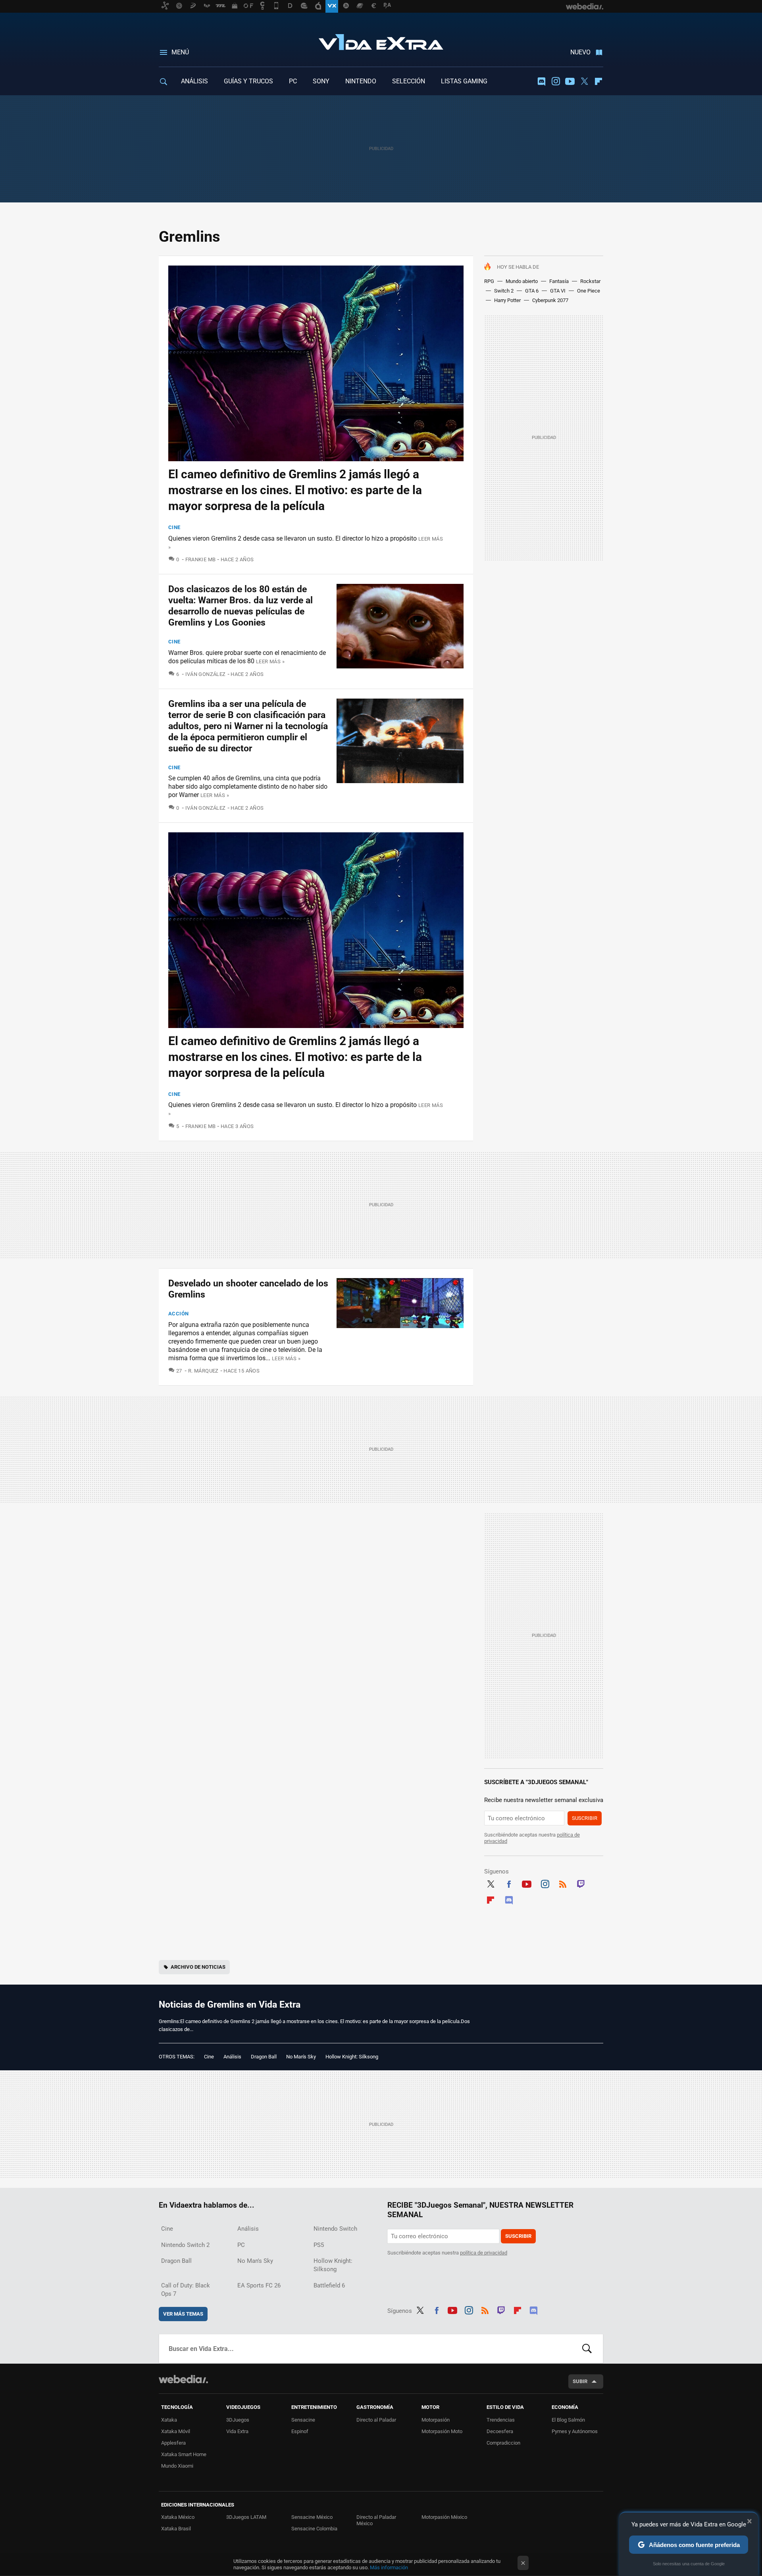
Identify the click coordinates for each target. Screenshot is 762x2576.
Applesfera (173, 2443)
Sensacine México (312, 2517)
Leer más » (270, 661)
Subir (580, 2381)
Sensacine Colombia (314, 2529)
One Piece (589, 291)
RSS (563, 1883)
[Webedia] (183, 2379)
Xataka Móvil (176, 2431)
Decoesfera (500, 2431)
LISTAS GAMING (464, 81)
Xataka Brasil (176, 2529)
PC (293, 81)
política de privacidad (484, 2253)
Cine (174, 527)
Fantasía (559, 281)
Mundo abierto (522, 281)
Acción (178, 1314)
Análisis (232, 2057)
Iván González (206, 674)
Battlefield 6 (329, 2285)
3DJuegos (238, 2420)
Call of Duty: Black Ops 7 (186, 2290)
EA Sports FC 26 (259, 2285)
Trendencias (501, 2420)
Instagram (556, 81)
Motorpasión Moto (442, 2431)
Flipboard (598, 81)
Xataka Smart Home (184, 2454)
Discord (541, 81)
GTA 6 (532, 291)
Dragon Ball (264, 2057)
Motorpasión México (444, 2517)
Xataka (169, 2420)
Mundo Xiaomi (177, 2466)
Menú (180, 52)
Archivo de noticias (198, 1967)
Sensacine (303, 2420)
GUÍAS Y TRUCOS (248, 81)
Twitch (581, 1883)
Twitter (584, 81)
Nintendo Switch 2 (185, 2245)
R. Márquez (203, 1371)
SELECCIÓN (409, 81)
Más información (389, 2567)
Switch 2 (504, 291)
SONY (321, 81)
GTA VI (558, 291)
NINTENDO (361, 81)
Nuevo (580, 52)
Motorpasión (436, 2420)
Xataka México (178, 2517)
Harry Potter (507, 300)
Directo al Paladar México (376, 2520)
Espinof (300, 2431)
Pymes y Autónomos (575, 2431)
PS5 (319, 2245)
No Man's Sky (301, 2057)
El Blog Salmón (568, 2420)
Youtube (570, 81)
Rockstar (590, 281)
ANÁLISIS (194, 81)
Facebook (509, 1883)
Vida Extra (381, 40)
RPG (489, 281)
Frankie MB (200, 559)
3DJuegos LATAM (246, 2517)
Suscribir (585, 1818)
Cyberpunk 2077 (550, 300)
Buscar (587, 2349)
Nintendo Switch (335, 2229)
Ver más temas (183, 2314)
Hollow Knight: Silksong (352, 2057)
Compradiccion (503, 2443)
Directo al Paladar (376, 2420)
